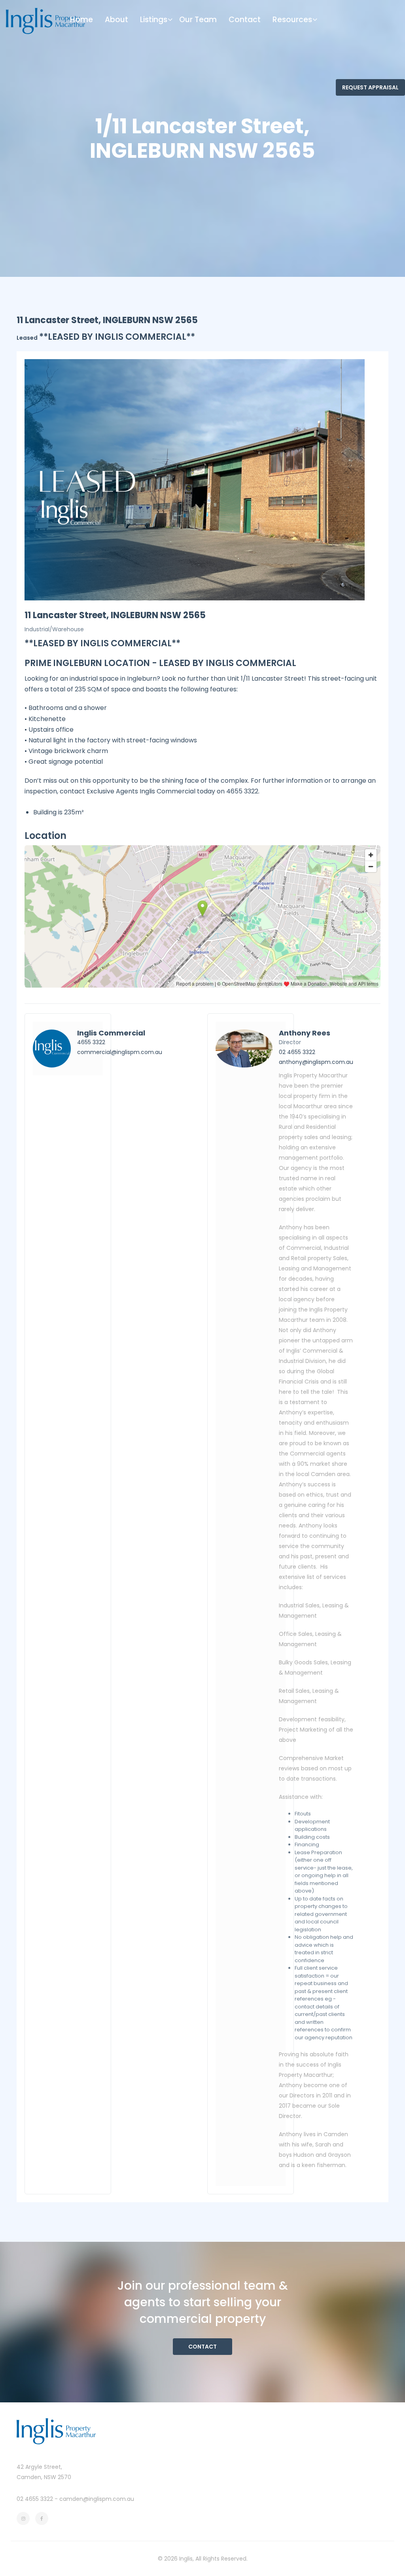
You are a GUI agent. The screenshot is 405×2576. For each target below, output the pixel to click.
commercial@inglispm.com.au (120, 1052)
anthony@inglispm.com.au (316, 1062)
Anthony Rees (305, 1033)
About (116, 20)
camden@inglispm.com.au (97, 2499)
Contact (245, 20)
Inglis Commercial (111, 1033)
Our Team (198, 20)
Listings (154, 20)
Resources (292, 20)
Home (81, 20)
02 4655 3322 (297, 1052)
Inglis (186, 2559)
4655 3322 (91, 1042)
